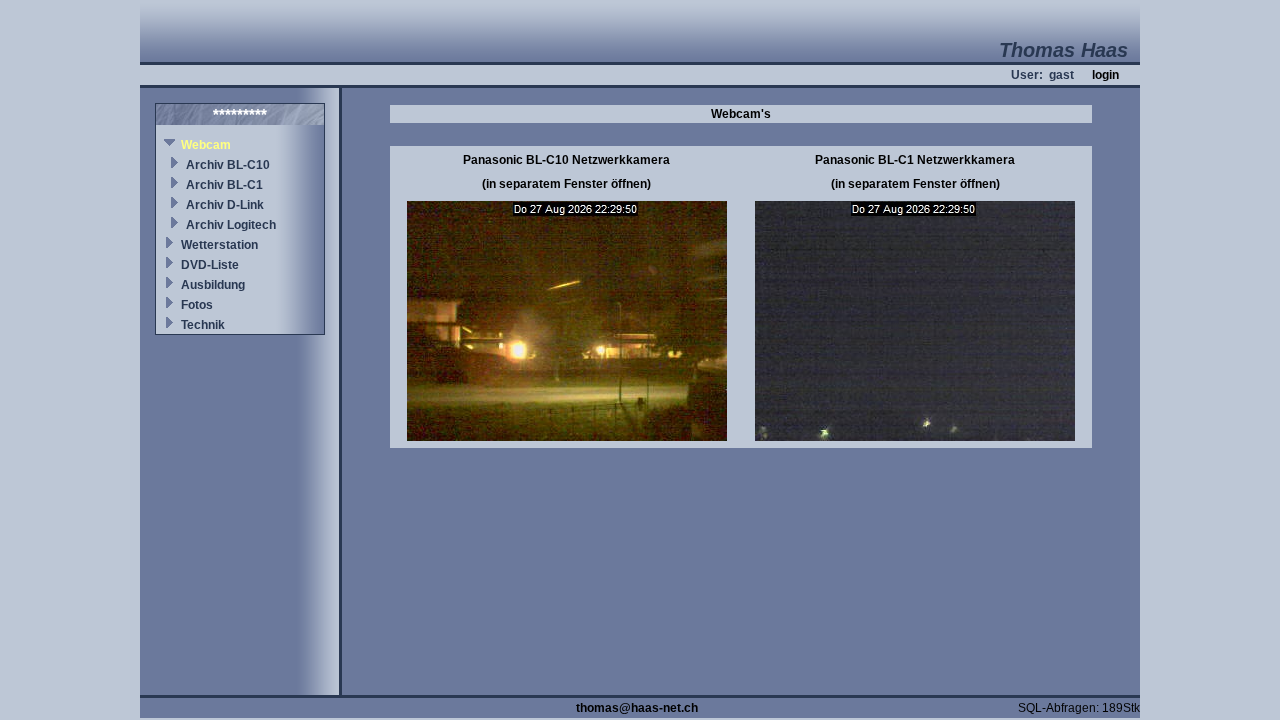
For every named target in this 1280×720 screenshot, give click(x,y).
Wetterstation (219, 245)
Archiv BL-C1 (224, 185)
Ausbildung (213, 285)
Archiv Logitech (231, 225)
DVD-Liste (210, 265)
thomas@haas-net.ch (637, 708)
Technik (203, 325)
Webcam (206, 145)
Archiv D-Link (225, 205)
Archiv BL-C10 (228, 165)
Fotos (197, 305)
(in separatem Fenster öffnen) (566, 184)
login (1105, 75)
